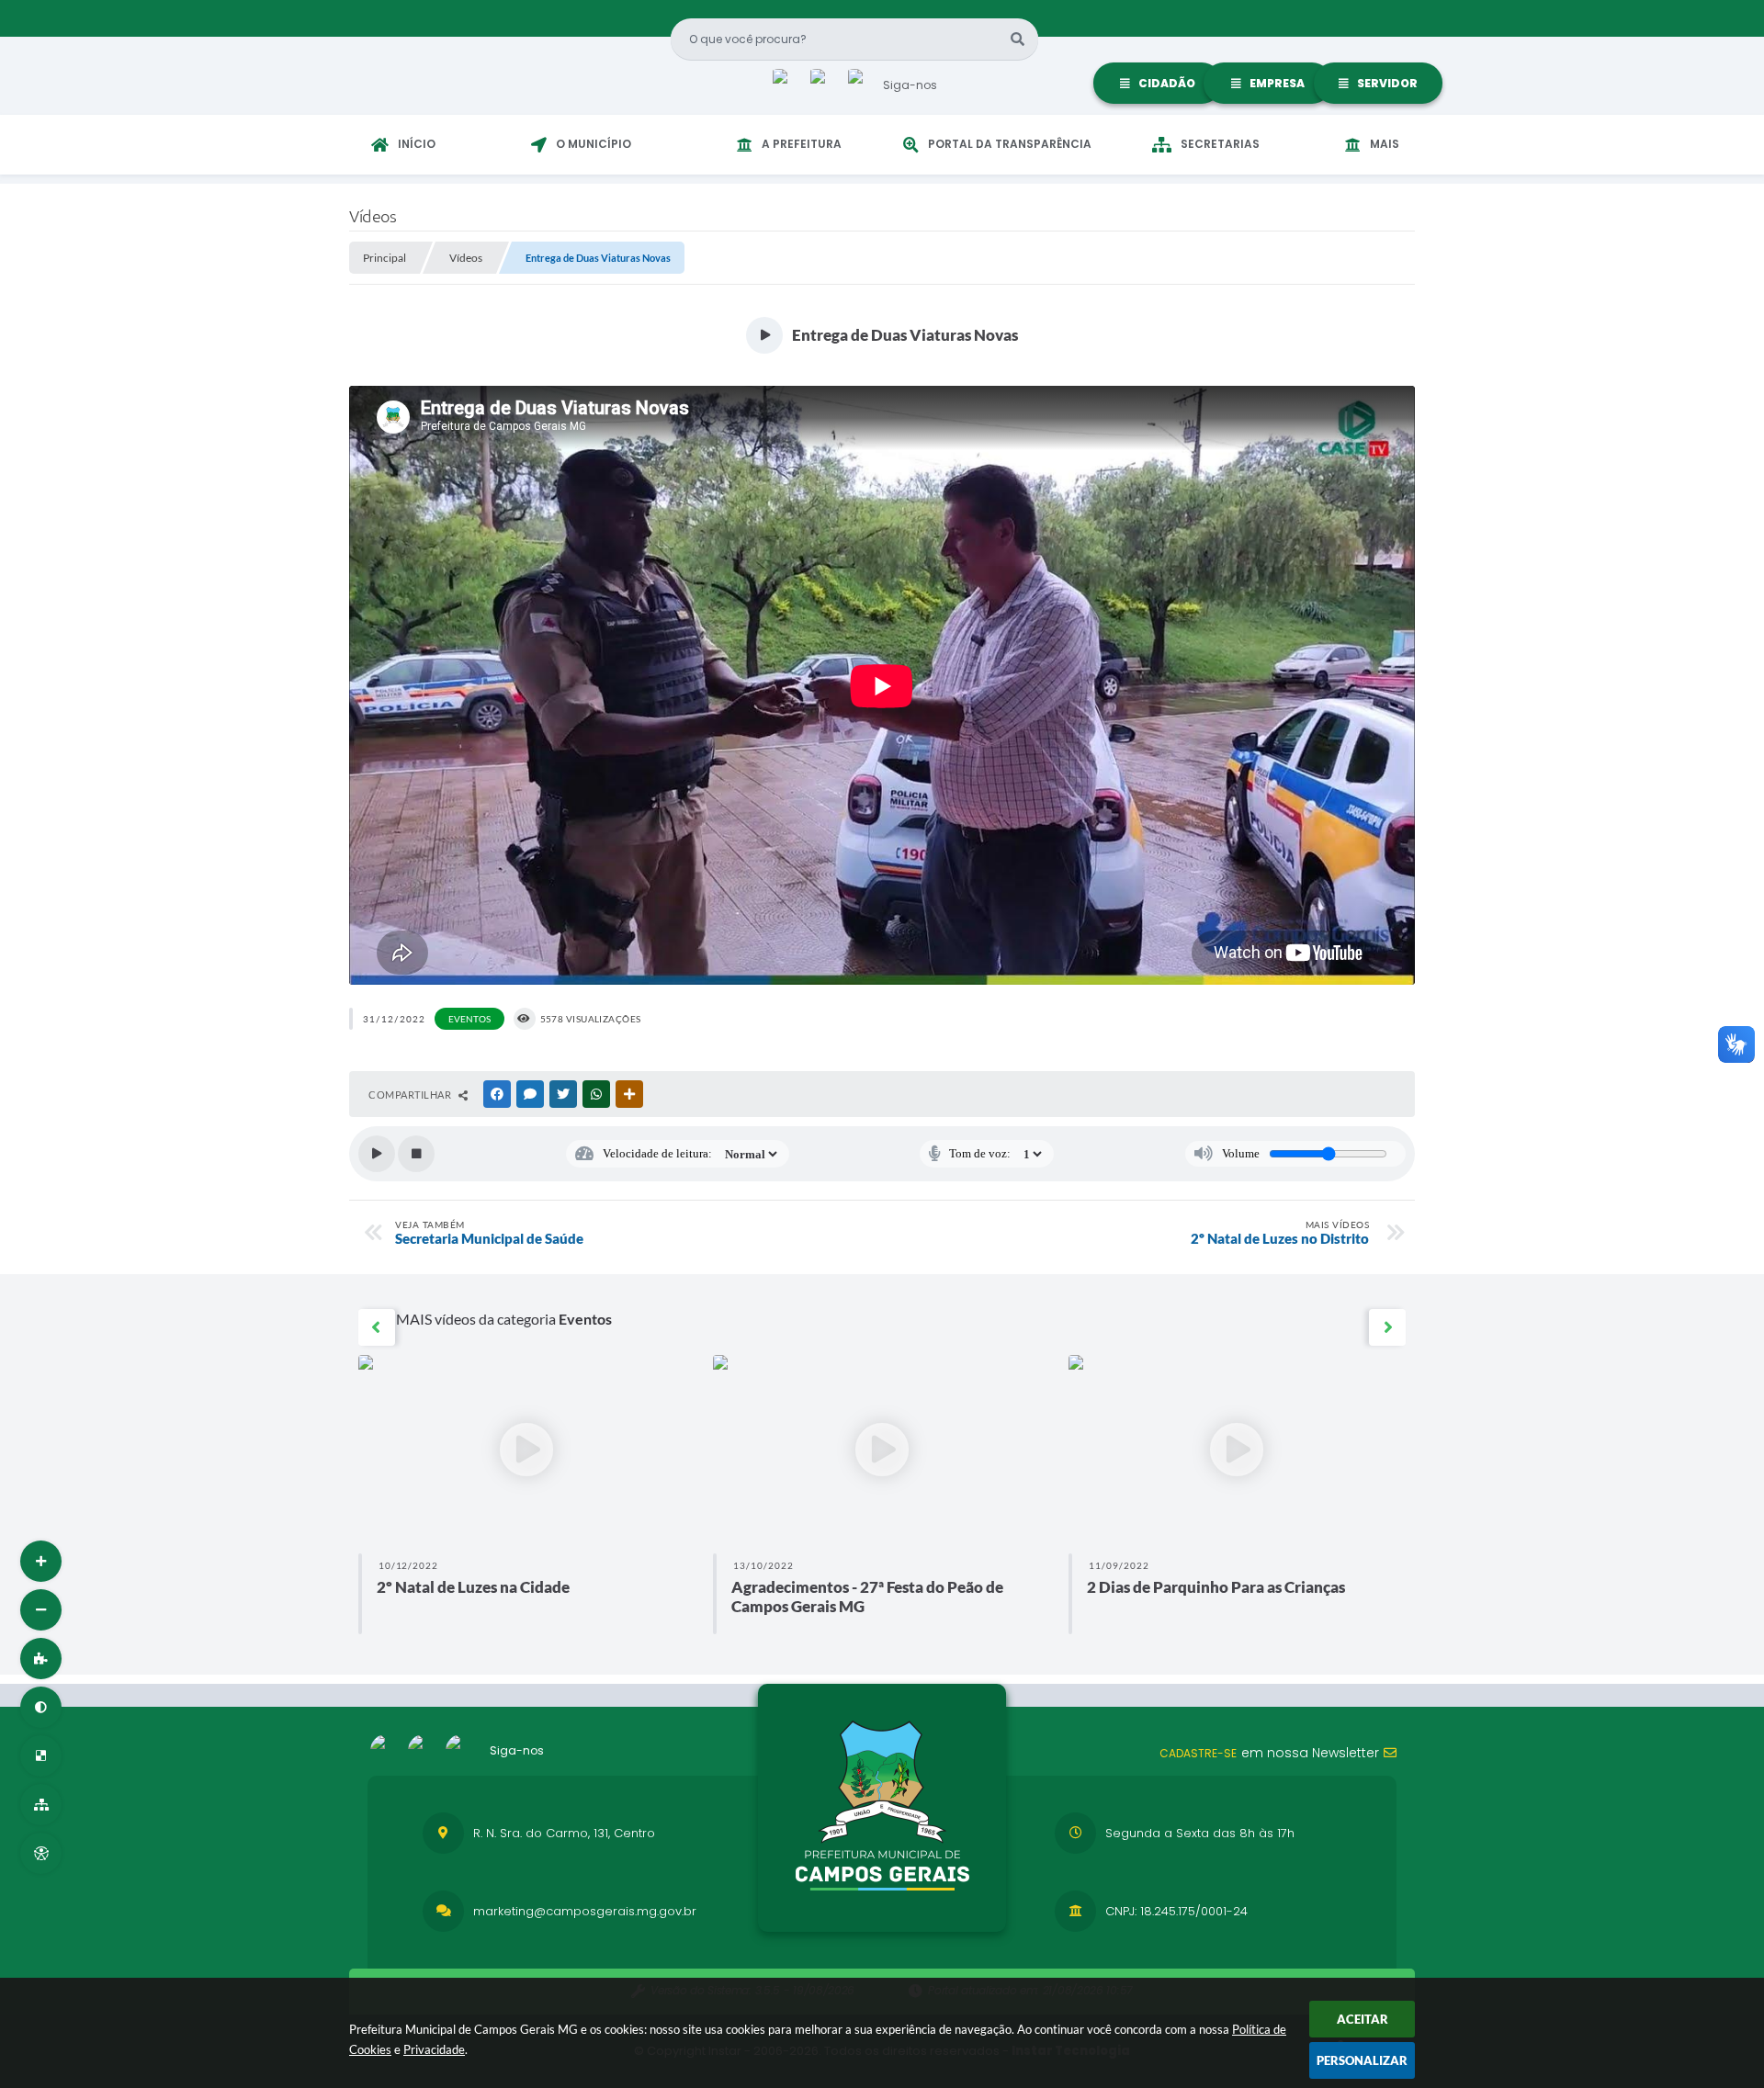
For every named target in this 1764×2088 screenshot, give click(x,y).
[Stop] (416, 1154)
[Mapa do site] (41, 1805)
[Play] (377, 1154)
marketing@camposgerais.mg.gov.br (585, 1911)
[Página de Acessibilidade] (41, 1853)
